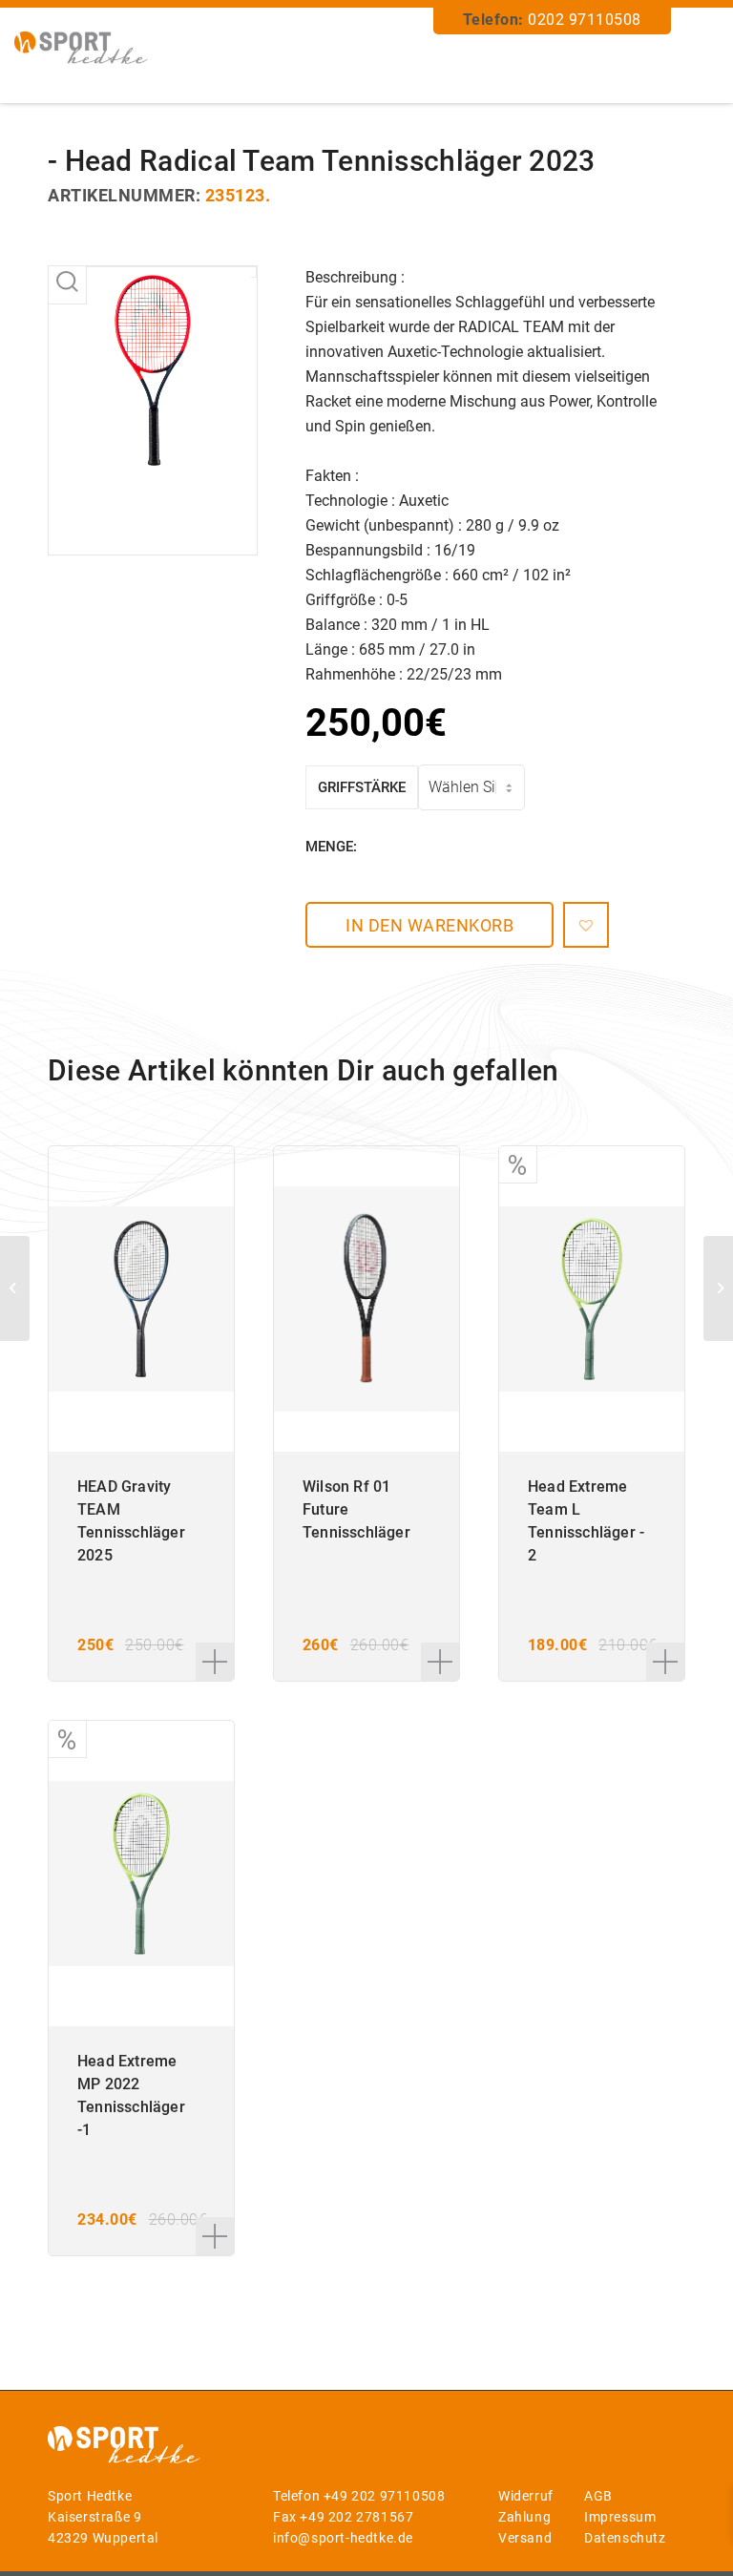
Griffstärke (362, 787)
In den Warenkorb (429, 925)
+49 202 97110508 (385, 2496)
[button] (586, 925)
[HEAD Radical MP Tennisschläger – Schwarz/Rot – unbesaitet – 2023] (15, 1288)
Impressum (620, 2517)
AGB (598, 2496)
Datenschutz (625, 2538)
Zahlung (524, 2517)
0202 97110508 (585, 20)
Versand (525, 2538)
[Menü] (698, 58)
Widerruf (526, 2496)
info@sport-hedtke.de (343, 2538)
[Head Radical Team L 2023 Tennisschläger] (718, 1288)
